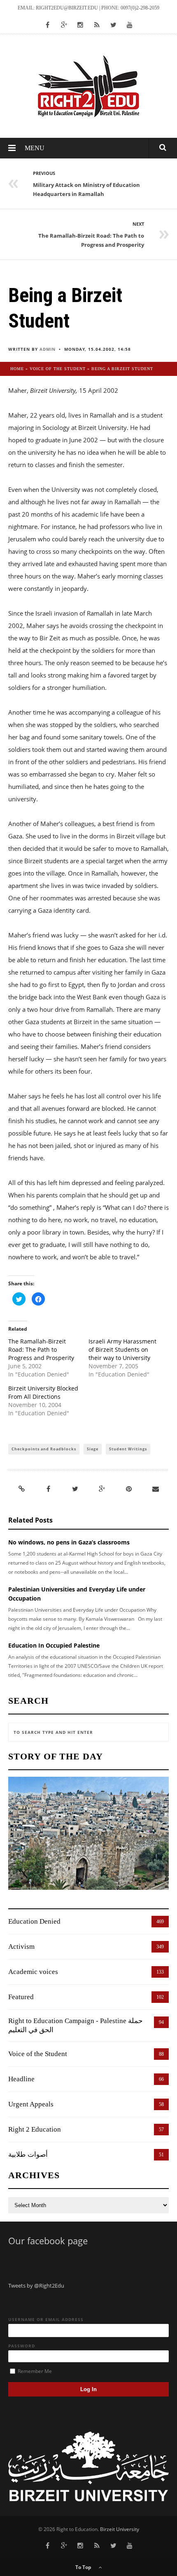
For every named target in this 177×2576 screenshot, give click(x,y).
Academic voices (33, 1972)
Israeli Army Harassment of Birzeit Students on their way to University (122, 1349)
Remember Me (34, 2371)
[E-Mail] (156, 1489)
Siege (93, 1449)
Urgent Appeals (31, 2104)
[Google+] (102, 1489)
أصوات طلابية (28, 2155)
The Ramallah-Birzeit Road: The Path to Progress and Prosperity (41, 1349)
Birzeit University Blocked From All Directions (43, 1392)
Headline (21, 2079)
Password (22, 2346)
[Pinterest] (129, 1489)
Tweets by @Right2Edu (36, 2286)
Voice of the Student (58, 369)
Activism (21, 1947)
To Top (84, 2567)
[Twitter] (75, 1489)
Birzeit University (120, 2529)
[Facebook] (49, 1489)
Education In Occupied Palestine (54, 1645)
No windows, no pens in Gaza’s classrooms (69, 1542)
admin (48, 349)
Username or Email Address (46, 2319)
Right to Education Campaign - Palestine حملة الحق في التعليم (76, 2025)
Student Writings (128, 1449)
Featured (21, 1997)
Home (17, 369)
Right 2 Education (35, 2129)
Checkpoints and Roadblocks (44, 1449)
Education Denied (34, 1921)
